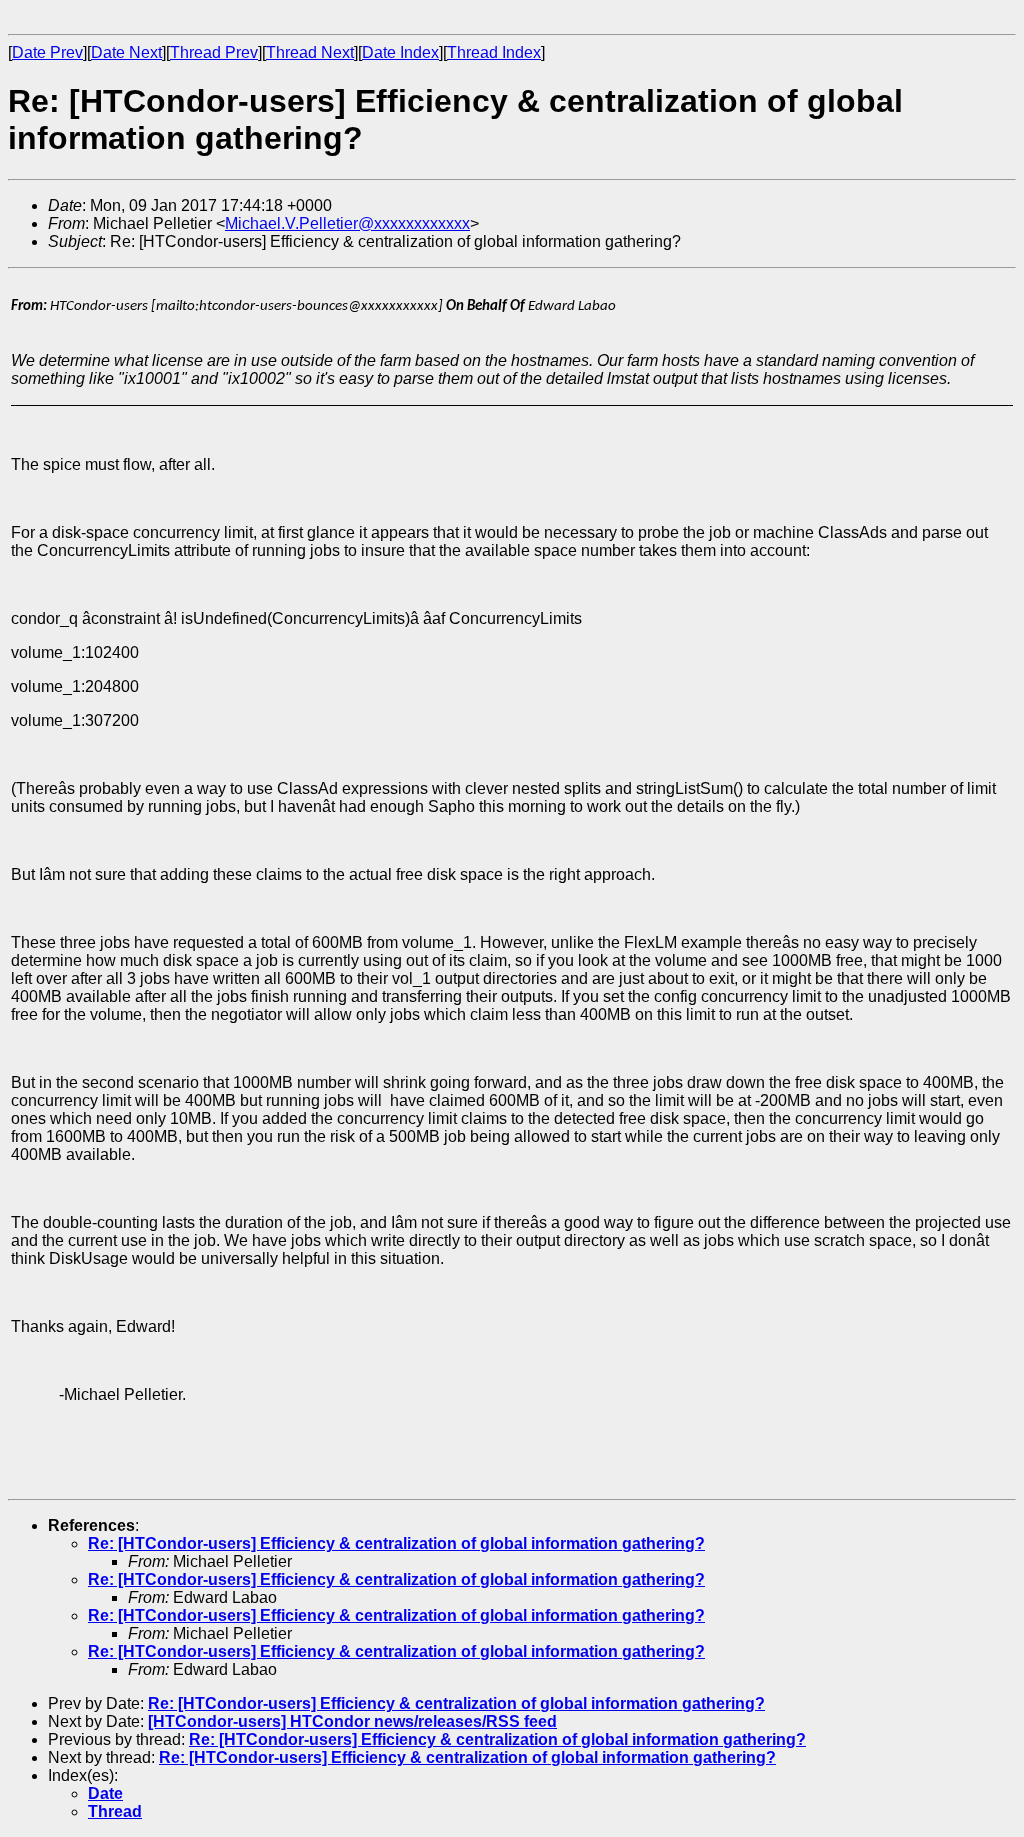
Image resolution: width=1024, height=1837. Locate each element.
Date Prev (47, 52)
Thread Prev (214, 52)
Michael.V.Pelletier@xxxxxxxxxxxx (347, 223)
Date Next (126, 52)
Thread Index (494, 52)
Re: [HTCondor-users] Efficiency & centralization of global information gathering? (396, 1543)
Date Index (400, 52)
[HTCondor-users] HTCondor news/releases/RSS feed (352, 1721)
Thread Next (310, 52)
